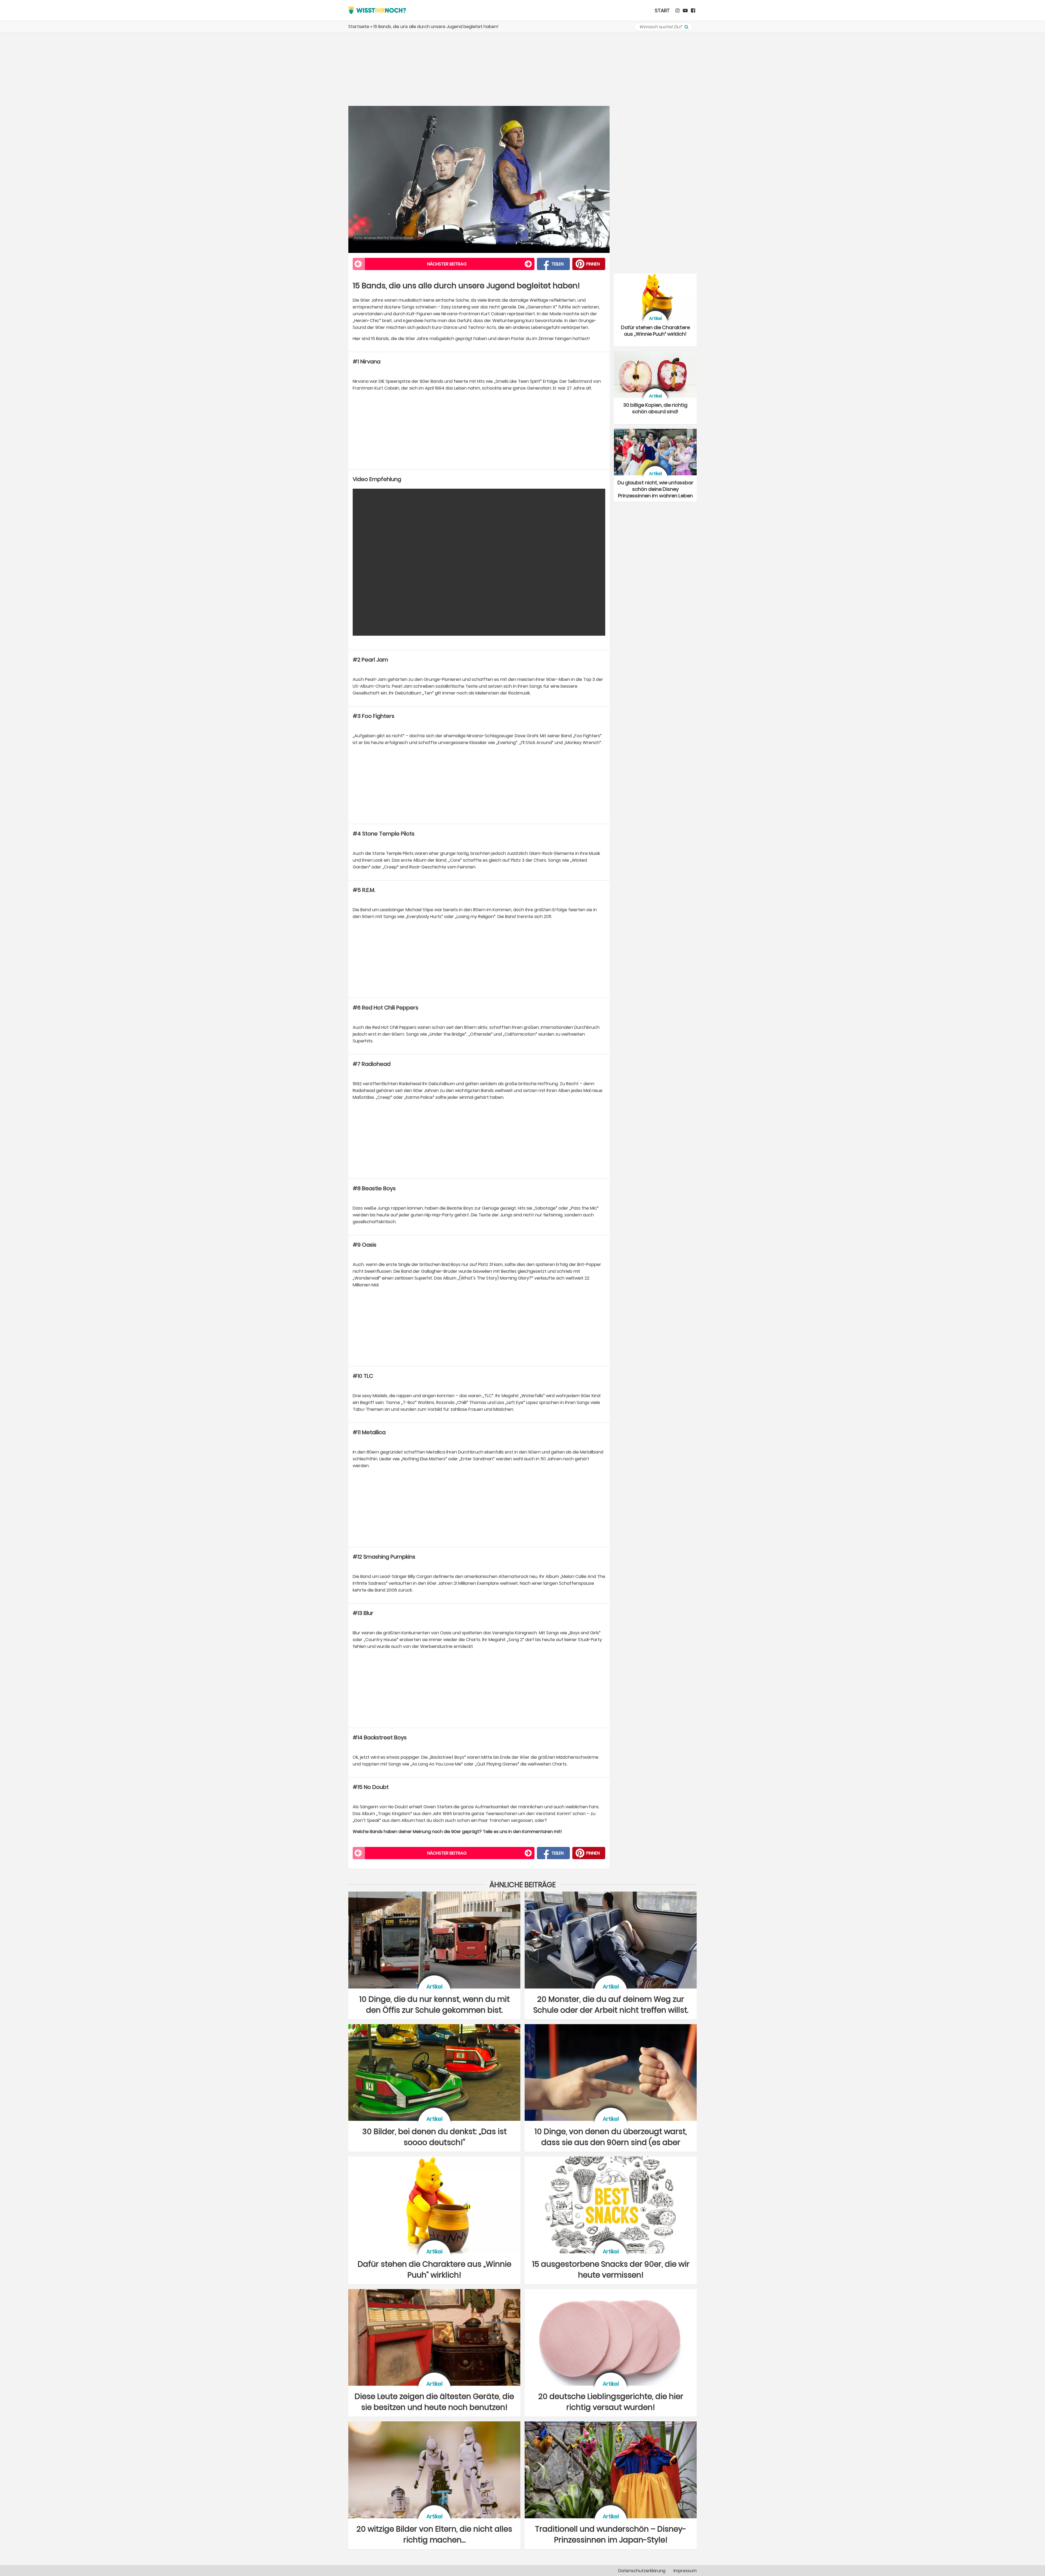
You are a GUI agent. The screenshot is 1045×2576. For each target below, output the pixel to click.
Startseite (359, 27)
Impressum (685, 2571)
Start (662, 10)
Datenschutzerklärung (642, 2571)
